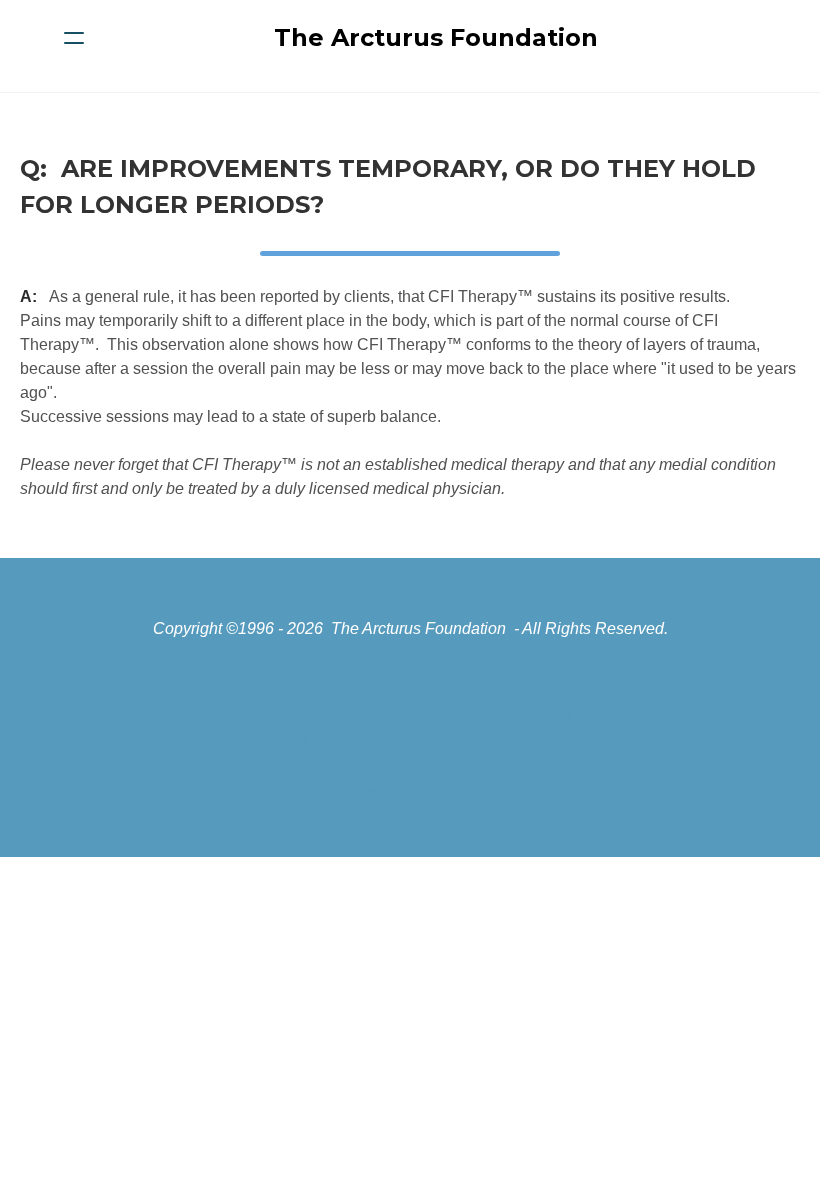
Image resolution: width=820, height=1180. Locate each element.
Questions (407, 714)
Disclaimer (550, 738)
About (246, 762)
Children (399, 786)
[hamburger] (74, 38)
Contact (538, 714)
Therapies (264, 738)
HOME (250, 714)
